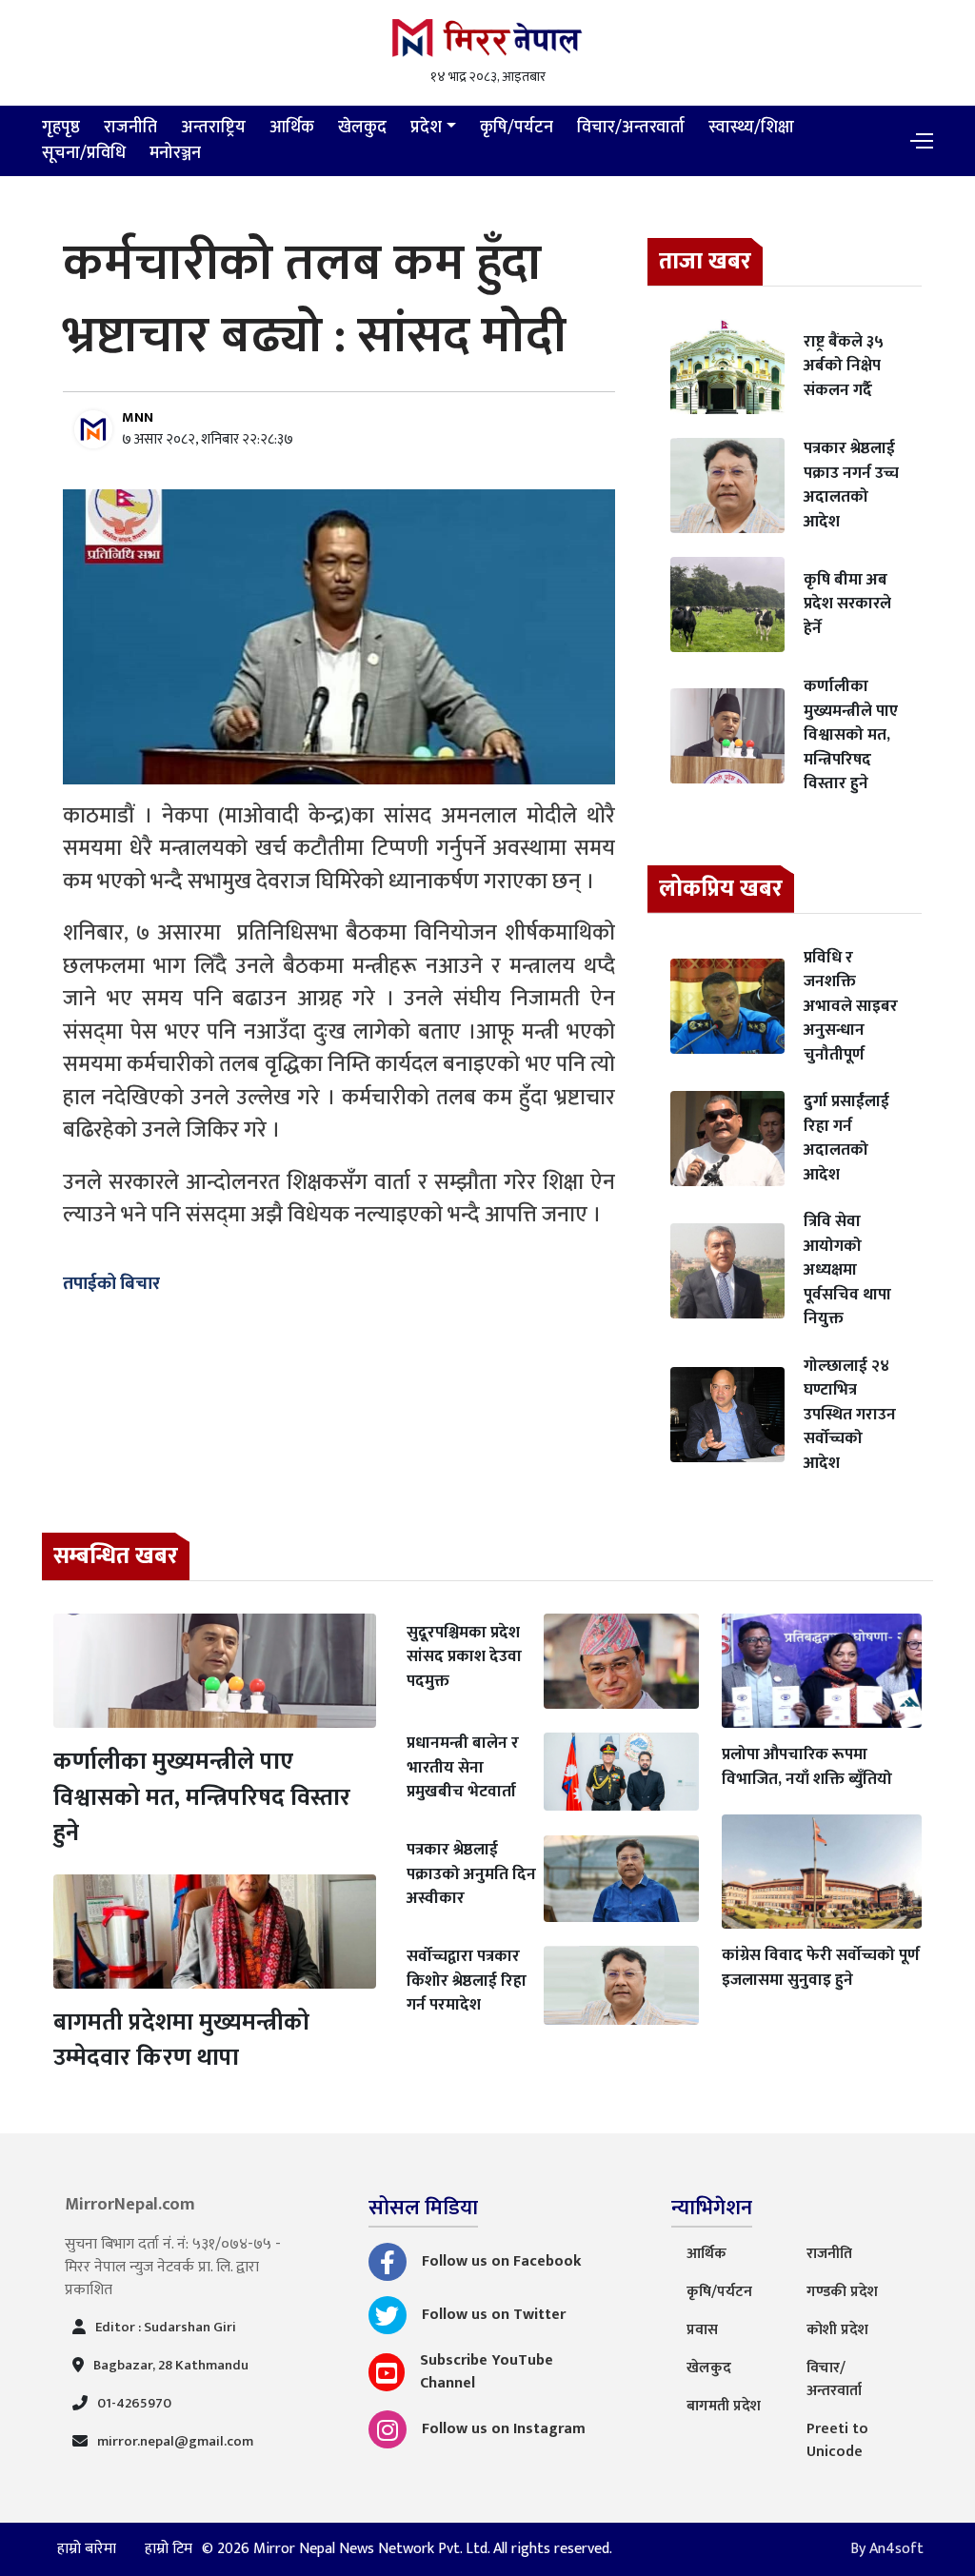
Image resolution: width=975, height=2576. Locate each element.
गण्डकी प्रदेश (842, 2292)
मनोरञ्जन (175, 153)
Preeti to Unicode (837, 2440)
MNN (138, 417)
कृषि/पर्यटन (517, 128)
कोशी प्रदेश (837, 2330)
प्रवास (702, 2330)
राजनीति (130, 128)
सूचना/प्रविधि (84, 153)
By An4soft (887, 2549)
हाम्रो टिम (169, 2549)
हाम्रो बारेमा (89, 2549)
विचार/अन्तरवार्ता (631, 128)
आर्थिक (292, 128)
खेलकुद (362, 128)
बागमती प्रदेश (724, 2406)
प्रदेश (426, 128)
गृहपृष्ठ (61, 128)
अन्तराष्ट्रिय (213, 128)
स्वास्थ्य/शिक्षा (751, 128)
